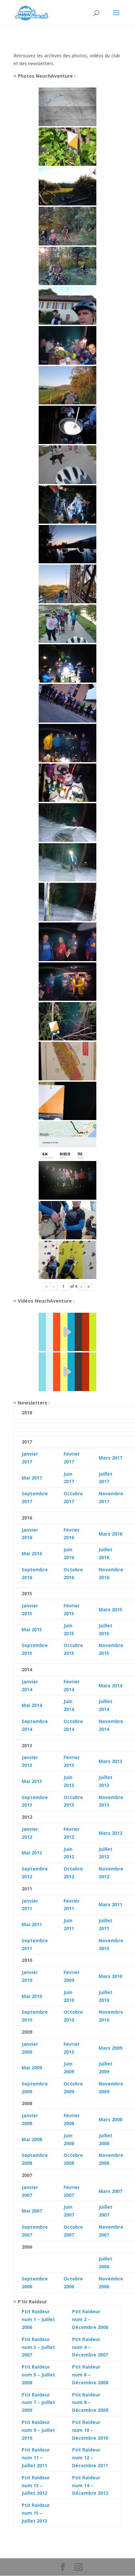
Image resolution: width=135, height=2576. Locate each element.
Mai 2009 (32, 2068)
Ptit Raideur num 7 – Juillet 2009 (38, 2402)
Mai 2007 (32, 2211)
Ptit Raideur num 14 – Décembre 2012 (90, 2485)
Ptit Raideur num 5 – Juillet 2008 (38, 2375)
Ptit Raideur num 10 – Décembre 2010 (90, 2430)
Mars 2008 (110, 2119)
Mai (26, 1705)
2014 (36, 1705)
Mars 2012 (110, 1833)
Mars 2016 (110, 1534)
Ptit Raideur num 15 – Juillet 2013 (36, 2513)
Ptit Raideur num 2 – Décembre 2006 (90, 2319)
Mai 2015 (32, 1629)
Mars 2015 (110, 1609)
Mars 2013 (110, 1761)
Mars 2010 (110, 1976)
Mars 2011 (110, 1904)
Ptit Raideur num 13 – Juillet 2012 (36, 2485)
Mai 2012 (32, 1853)
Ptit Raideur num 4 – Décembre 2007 (90, 2347)
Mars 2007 (110, 2191)
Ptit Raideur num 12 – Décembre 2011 (90, 2458)
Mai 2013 (32, 1781)
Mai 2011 (32, 1924)
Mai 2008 (32, 2139)
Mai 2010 (32, 1996)
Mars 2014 (110, 1685)
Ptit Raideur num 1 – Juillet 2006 (38, 2319)
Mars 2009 (110, 2048)
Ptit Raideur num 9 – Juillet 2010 (38, 2430)
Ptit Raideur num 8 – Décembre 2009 (90, 2402)
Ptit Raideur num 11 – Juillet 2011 (36, 2458)
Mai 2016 (32, 1553)
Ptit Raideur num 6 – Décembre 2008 (90, 2375)
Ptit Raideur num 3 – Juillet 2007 (38, 2347)
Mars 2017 (110, 1458)
